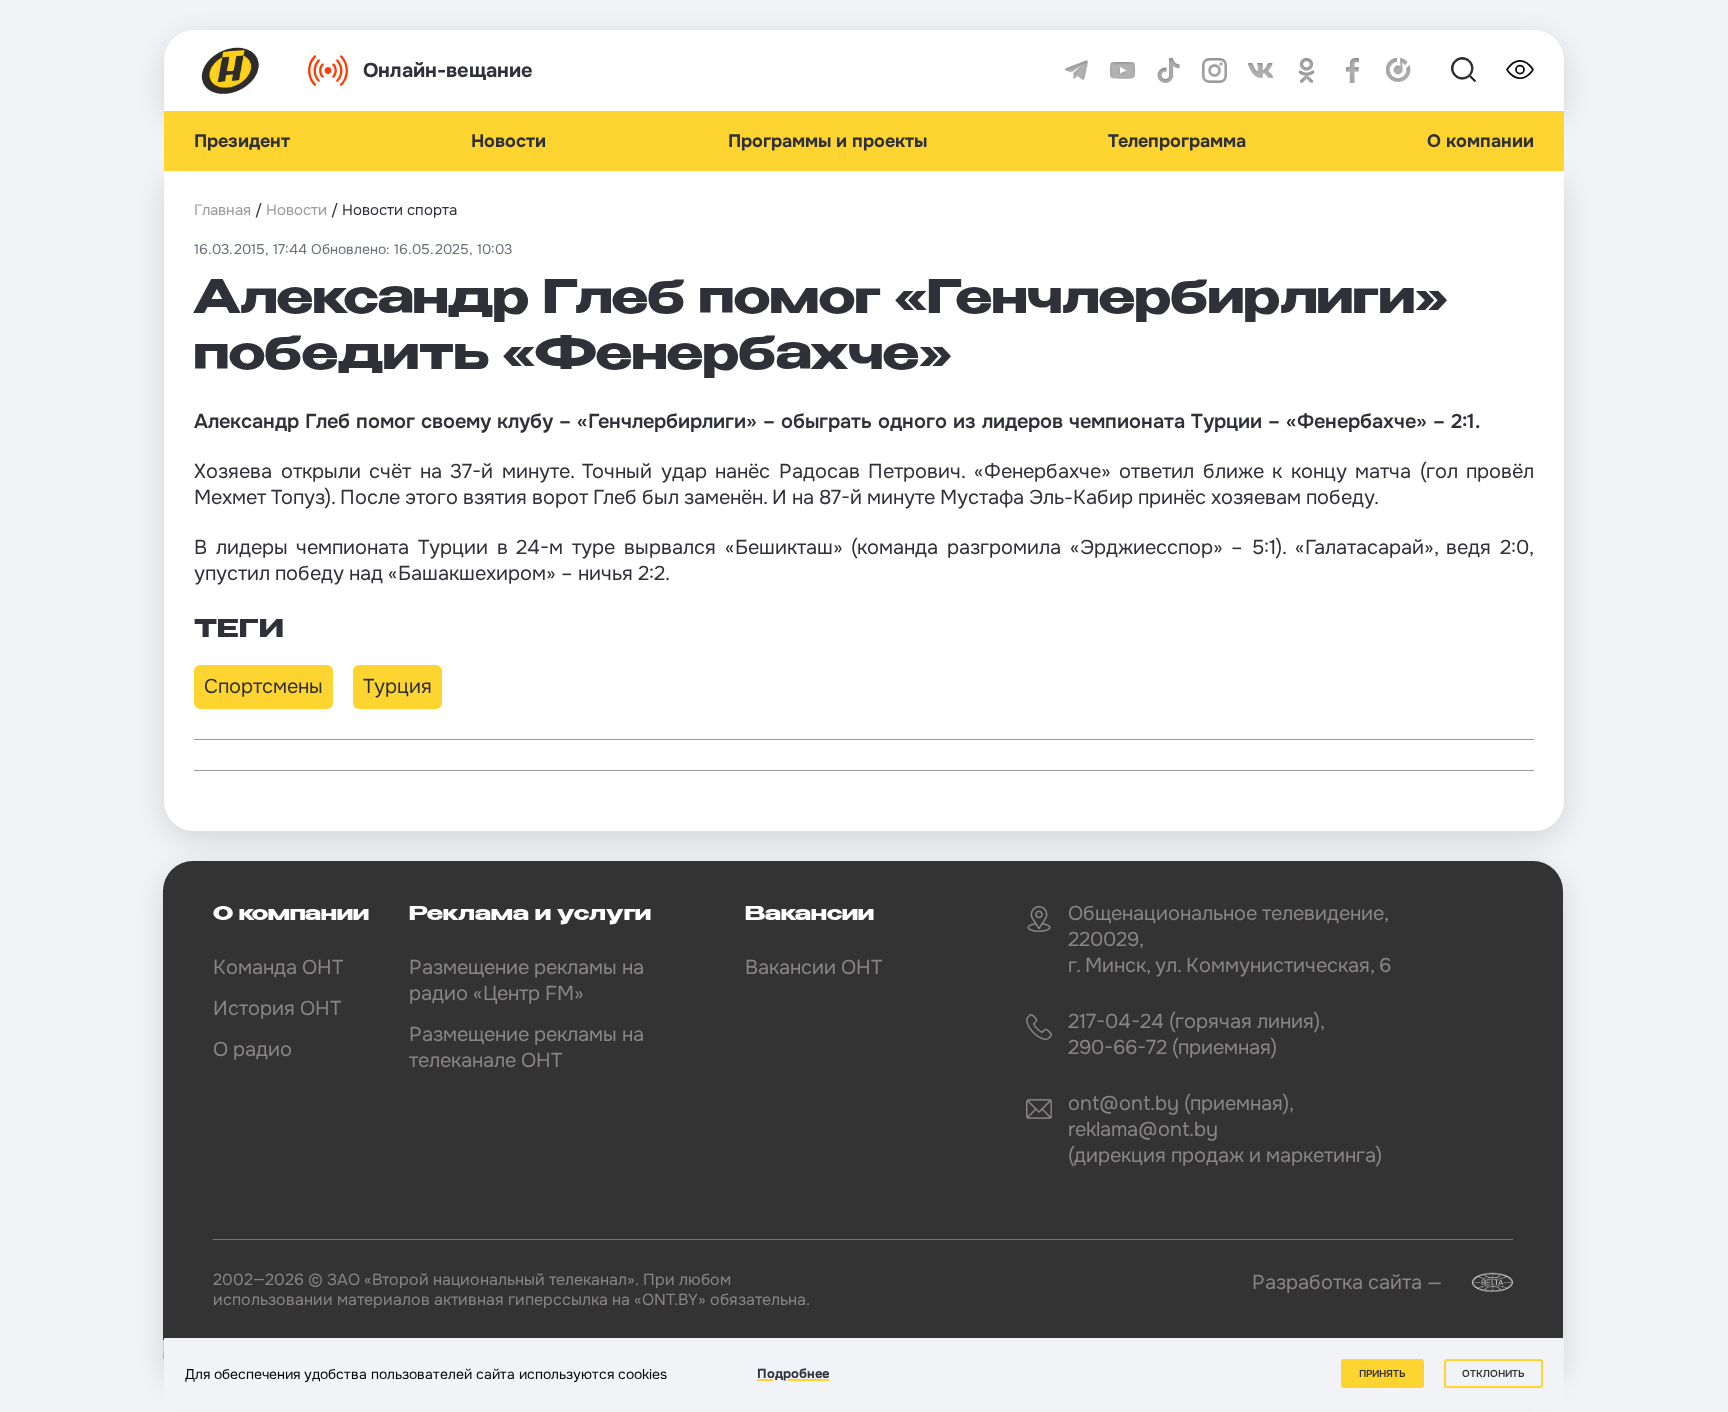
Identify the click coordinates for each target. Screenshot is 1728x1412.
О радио (252, 1049)
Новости (508, 141)
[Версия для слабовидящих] (1520, 70)
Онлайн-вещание (448, 70)
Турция (397, 686)
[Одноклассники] (1306, 70)
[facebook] (1352, 70)
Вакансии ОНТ (813, 967)
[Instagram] (1214, 70)
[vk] (1260, 70)
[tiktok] (1168, 70)
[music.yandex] (1398, 70)
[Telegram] (1076, 70)
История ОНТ (277, 1008)
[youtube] (1122, 70)
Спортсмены (263, 686)
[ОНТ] (231, 70)
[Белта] (1480, 1282)
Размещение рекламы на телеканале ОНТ (526, 1047)
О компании (1480, 141)
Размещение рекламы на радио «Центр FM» (526, 980)
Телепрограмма (1177, 141)
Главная (222, 210)
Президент (242, 141)
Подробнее (793, 1373)
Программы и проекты (827, 141)
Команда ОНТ (278, 967)
